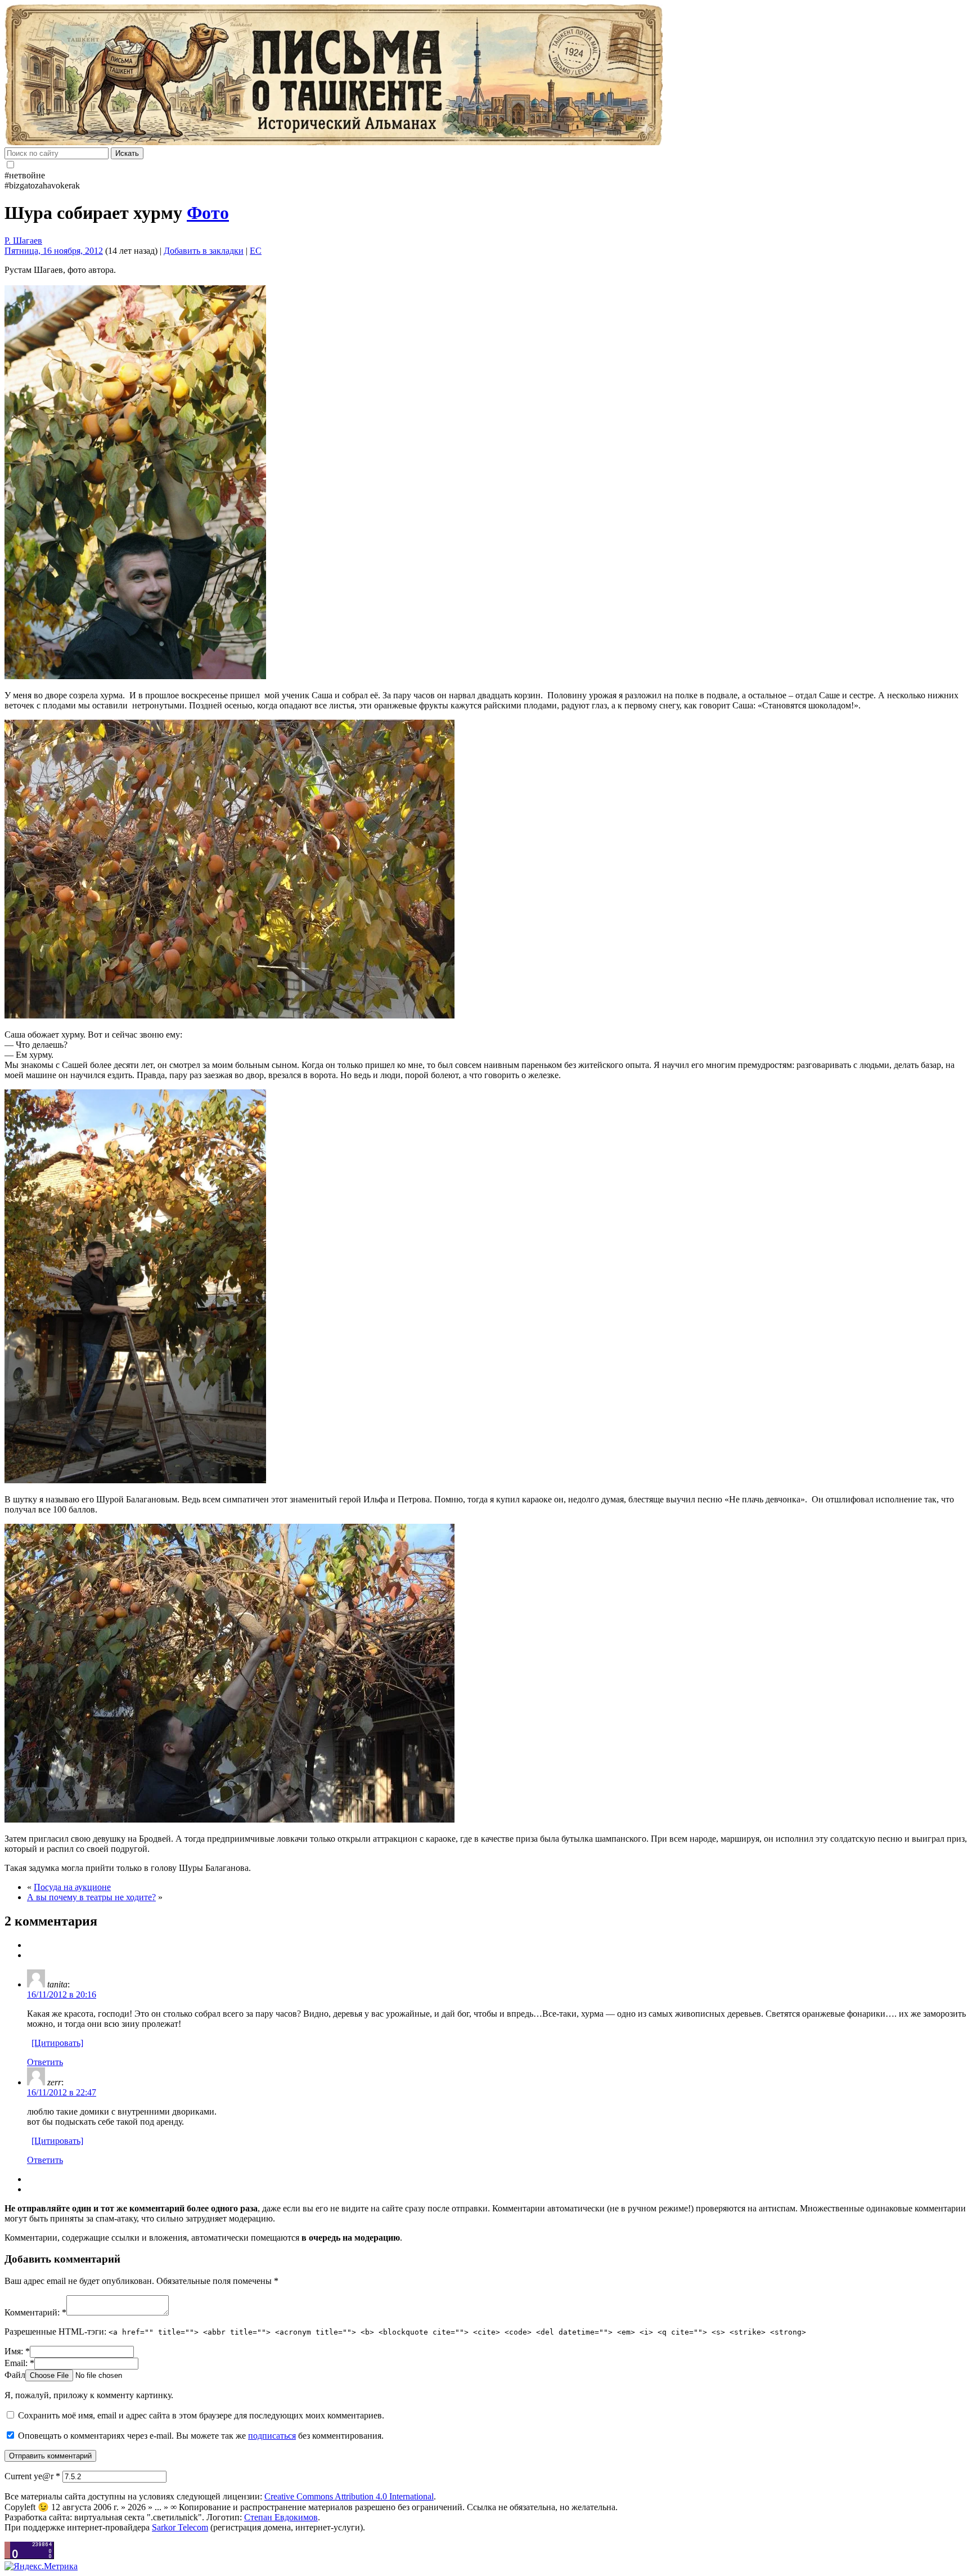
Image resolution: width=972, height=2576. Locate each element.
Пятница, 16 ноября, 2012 (54, 251)
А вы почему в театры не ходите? (91, 1897)
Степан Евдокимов (281, 2517)
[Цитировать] (57, 2043)
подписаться (272, 2436)
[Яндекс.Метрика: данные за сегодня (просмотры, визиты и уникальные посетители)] (41, 2566)
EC (256, 251)
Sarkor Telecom (180, 2527)
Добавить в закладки (204, 251)
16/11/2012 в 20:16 (62, 1994)
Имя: (17, 2351)
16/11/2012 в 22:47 (62, 2092)
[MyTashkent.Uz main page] (486, 76)
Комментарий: (35, 2312)
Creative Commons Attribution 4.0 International (349, 2496)
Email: (19, 2363)
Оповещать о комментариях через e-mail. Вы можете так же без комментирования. (200, 2436)
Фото (208, 213)
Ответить (45, 2062)
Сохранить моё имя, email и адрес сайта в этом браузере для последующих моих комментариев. (201, 2415)
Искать (127, 153)
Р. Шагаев (23, 241)
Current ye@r (32, 2476)
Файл (15, 2375)
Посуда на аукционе (72, 1887)
